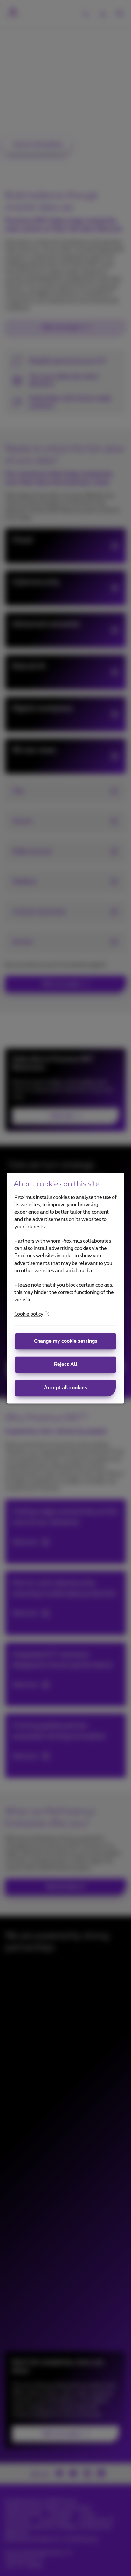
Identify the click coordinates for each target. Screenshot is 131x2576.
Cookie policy (29, 1314)
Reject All (66, 1365)
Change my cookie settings (66, 1342)
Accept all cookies (65, 1388)
